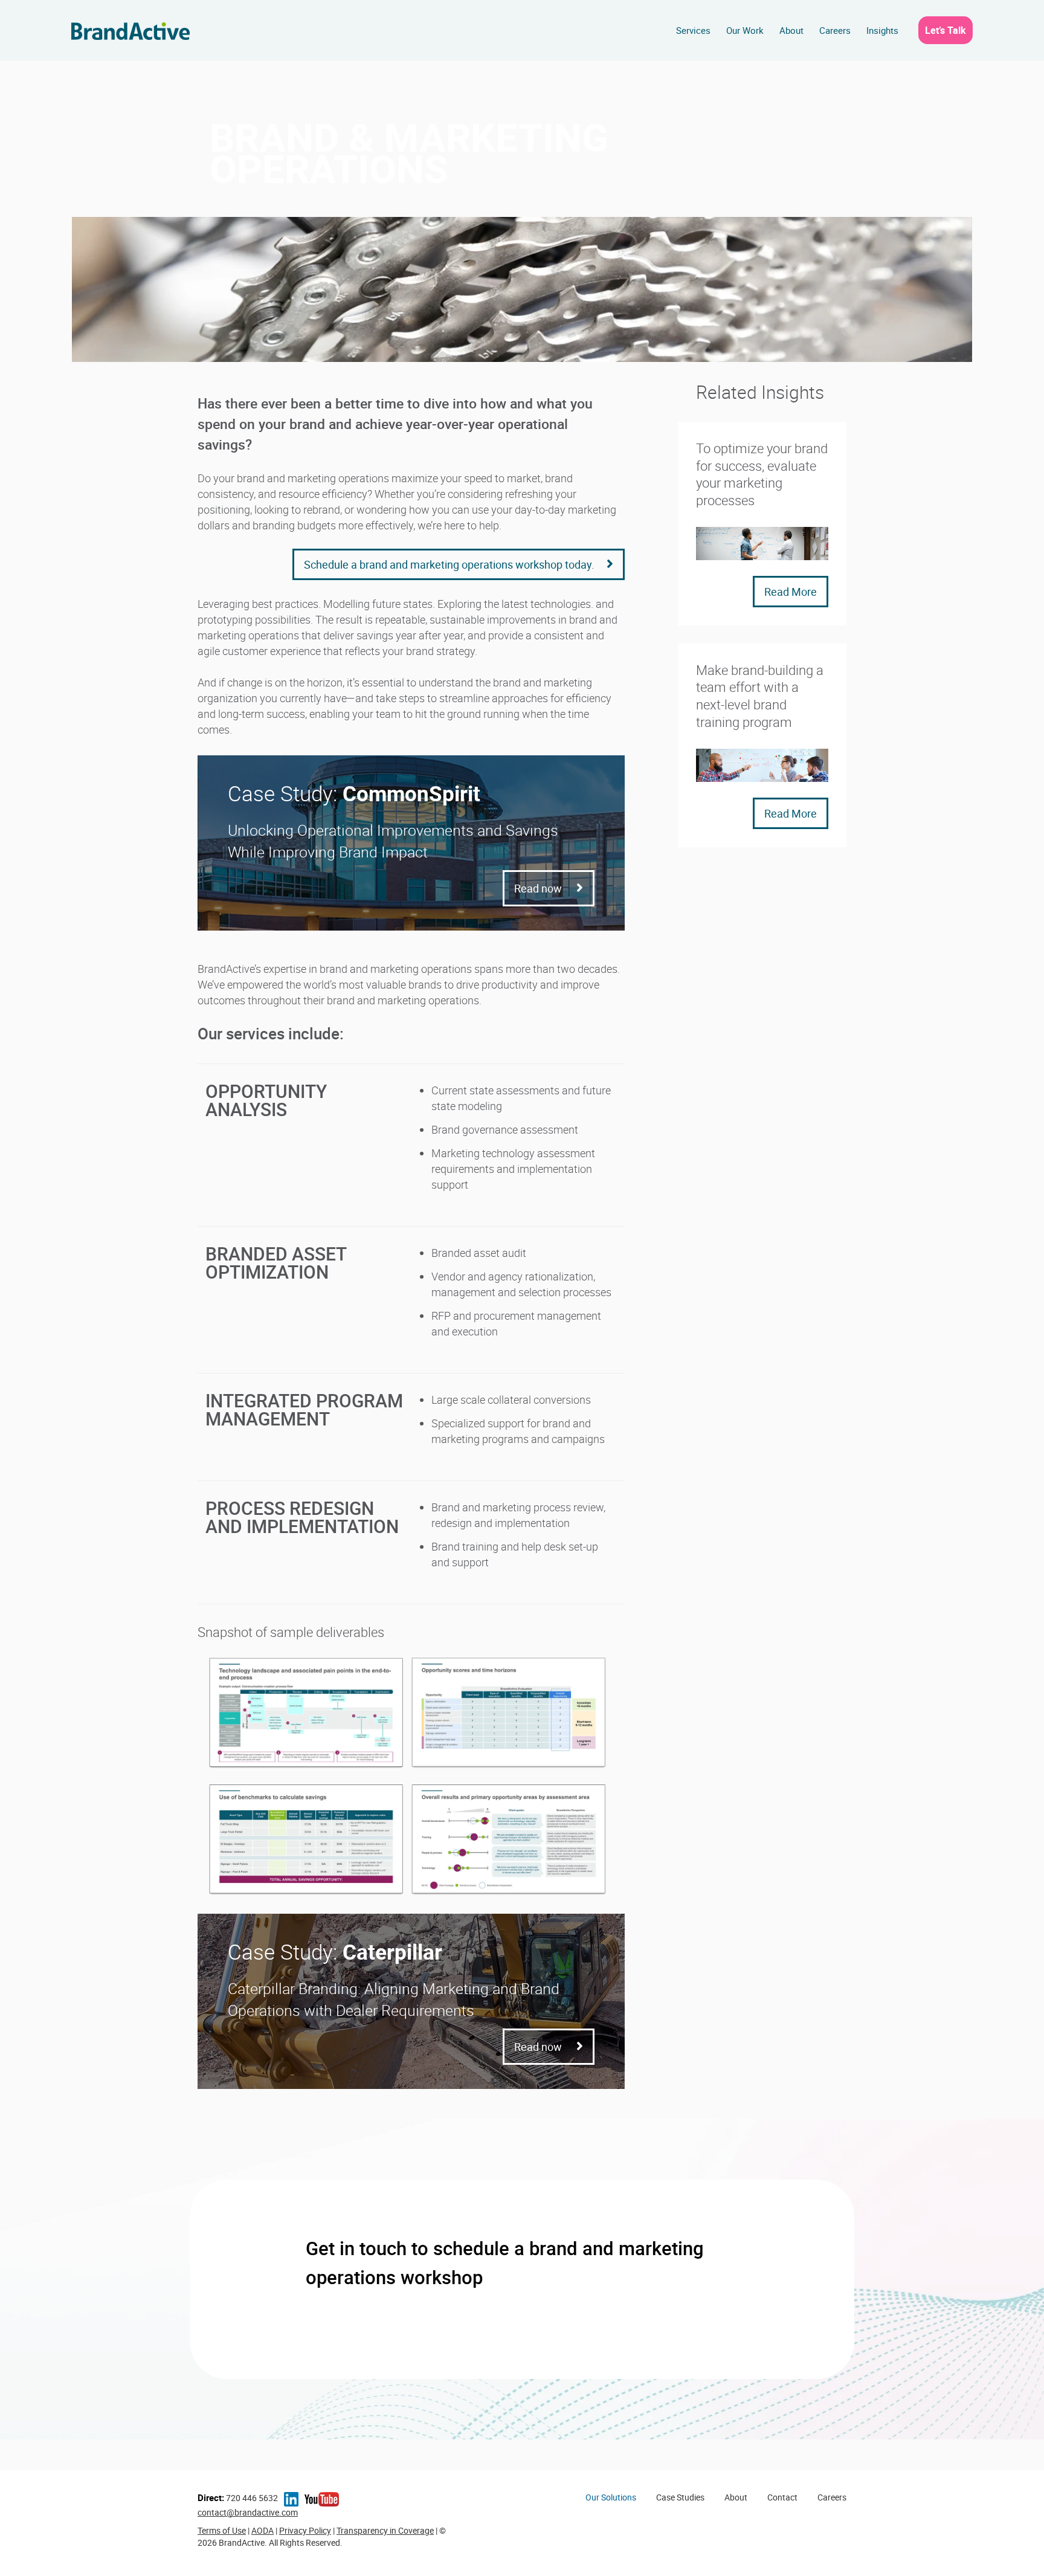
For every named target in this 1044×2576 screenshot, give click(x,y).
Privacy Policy (305, 2530)
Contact (782, 2497)
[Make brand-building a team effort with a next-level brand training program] (762, 764)
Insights (882, 30)
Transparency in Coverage (385, 2530)
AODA (263, 2530)
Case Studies (680, 2497)
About (791, 30)
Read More (791, 592)
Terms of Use (222, 2530)
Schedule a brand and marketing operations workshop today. (449, 564)
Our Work (745, 30)
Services (693, 30)
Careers (835, 30)
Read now (539, 888)
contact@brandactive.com (248, 2512)
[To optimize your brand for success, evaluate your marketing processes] (762, 542)
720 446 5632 (238, 2498)
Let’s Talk (946, 30)
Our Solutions (611, 2497)
